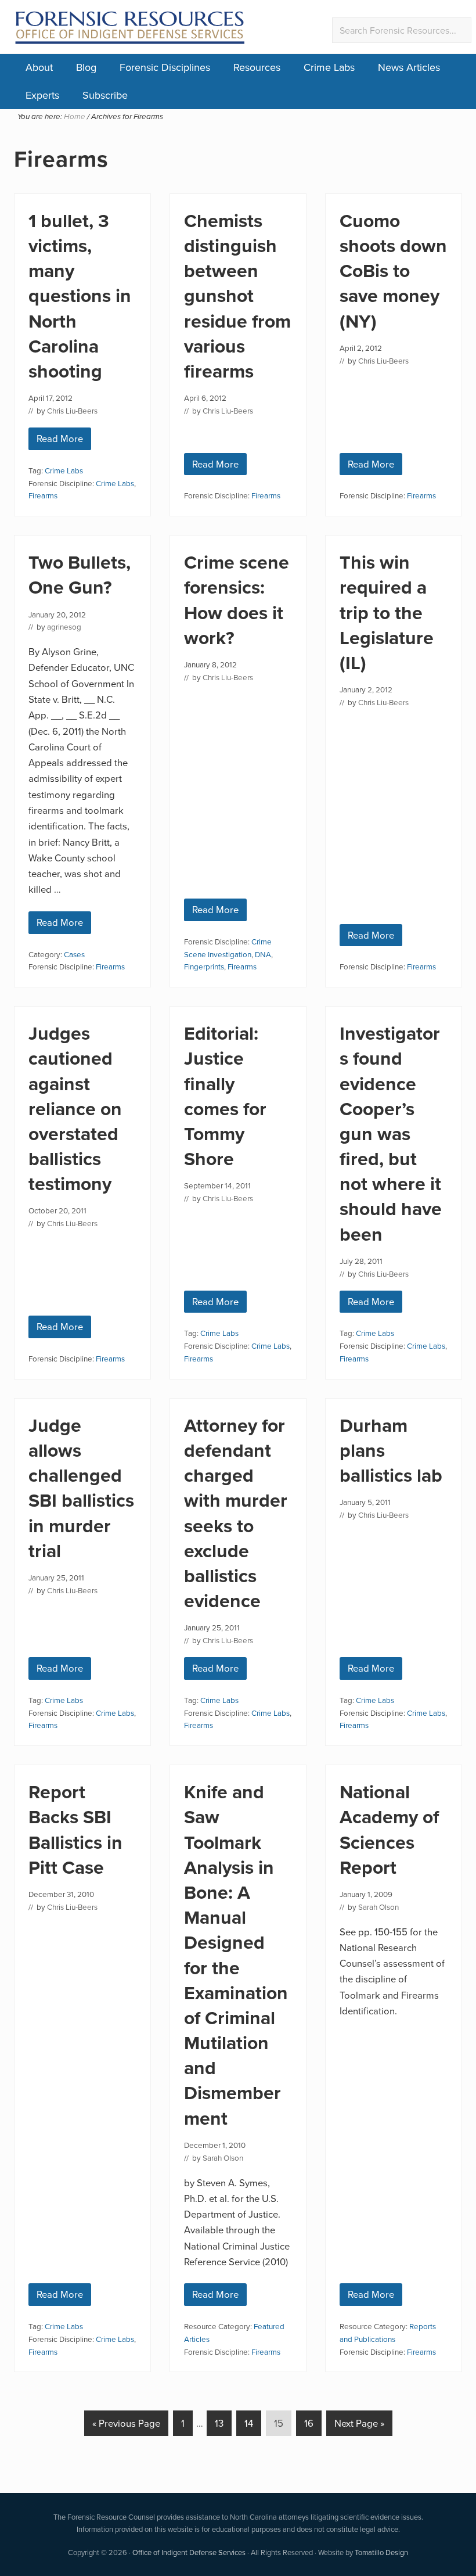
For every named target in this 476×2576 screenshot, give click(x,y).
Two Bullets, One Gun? (80, 574)
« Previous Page (126, 2426)
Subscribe (105, 95)
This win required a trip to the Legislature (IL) (387, 612)
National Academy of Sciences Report (389, 1829)
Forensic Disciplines (165, 67)
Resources (257, 67)
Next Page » (359, 2426)
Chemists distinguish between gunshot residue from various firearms (237, 296)
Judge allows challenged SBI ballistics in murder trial (81, 1488)
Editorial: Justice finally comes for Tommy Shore (225, 1096)
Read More (64, 441)
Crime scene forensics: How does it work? (237, 600)
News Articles (409, 67)
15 (282, 2423)
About (39, 67)
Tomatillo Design (381, 2552)
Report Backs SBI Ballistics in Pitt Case (75, 1829)
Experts (42, 95)
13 (223, 2423)
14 (253, 2423)
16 (313, 2423)
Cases (74, 954)
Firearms (43, 495)
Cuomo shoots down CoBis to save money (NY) (393, 271)
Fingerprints (204, 966)
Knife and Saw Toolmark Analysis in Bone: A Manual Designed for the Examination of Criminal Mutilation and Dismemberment (236, 1955)
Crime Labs (329, 67)
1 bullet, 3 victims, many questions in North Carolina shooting (80, 296)
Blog (86, 67)
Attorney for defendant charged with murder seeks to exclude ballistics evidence (236, 1513)
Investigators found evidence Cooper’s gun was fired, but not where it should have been (391, 1133)
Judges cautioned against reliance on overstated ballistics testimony (75, 1108)
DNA (263, 954)
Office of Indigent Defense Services (189, 2552)
